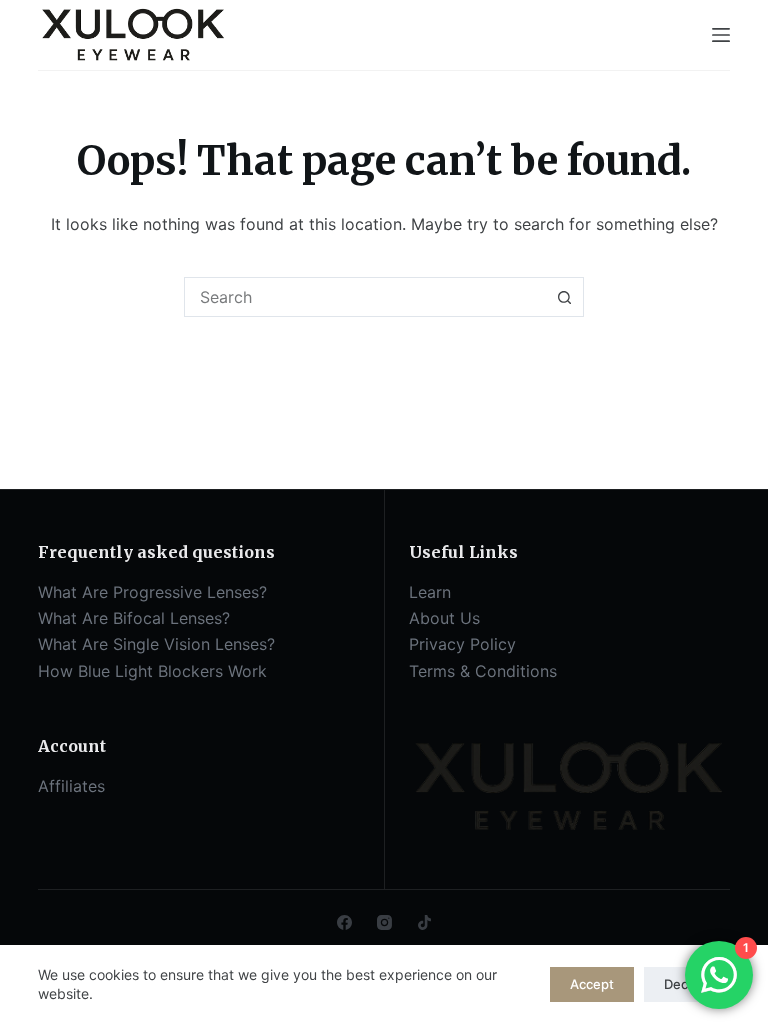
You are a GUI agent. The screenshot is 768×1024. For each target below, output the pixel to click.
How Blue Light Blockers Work (152, 671)
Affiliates (71, 786)
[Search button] (564, 297)
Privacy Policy (462, 644)
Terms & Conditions (483, 671)
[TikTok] (424, 922)
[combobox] (365, 297)
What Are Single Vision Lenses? (156, 644)
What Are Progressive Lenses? (152, 592)
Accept (592, 984)
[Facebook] (344, 922)
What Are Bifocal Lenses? (134, 618)
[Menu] (721, 35)
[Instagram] (384, 922)
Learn (430, 592)
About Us (444, 618)
